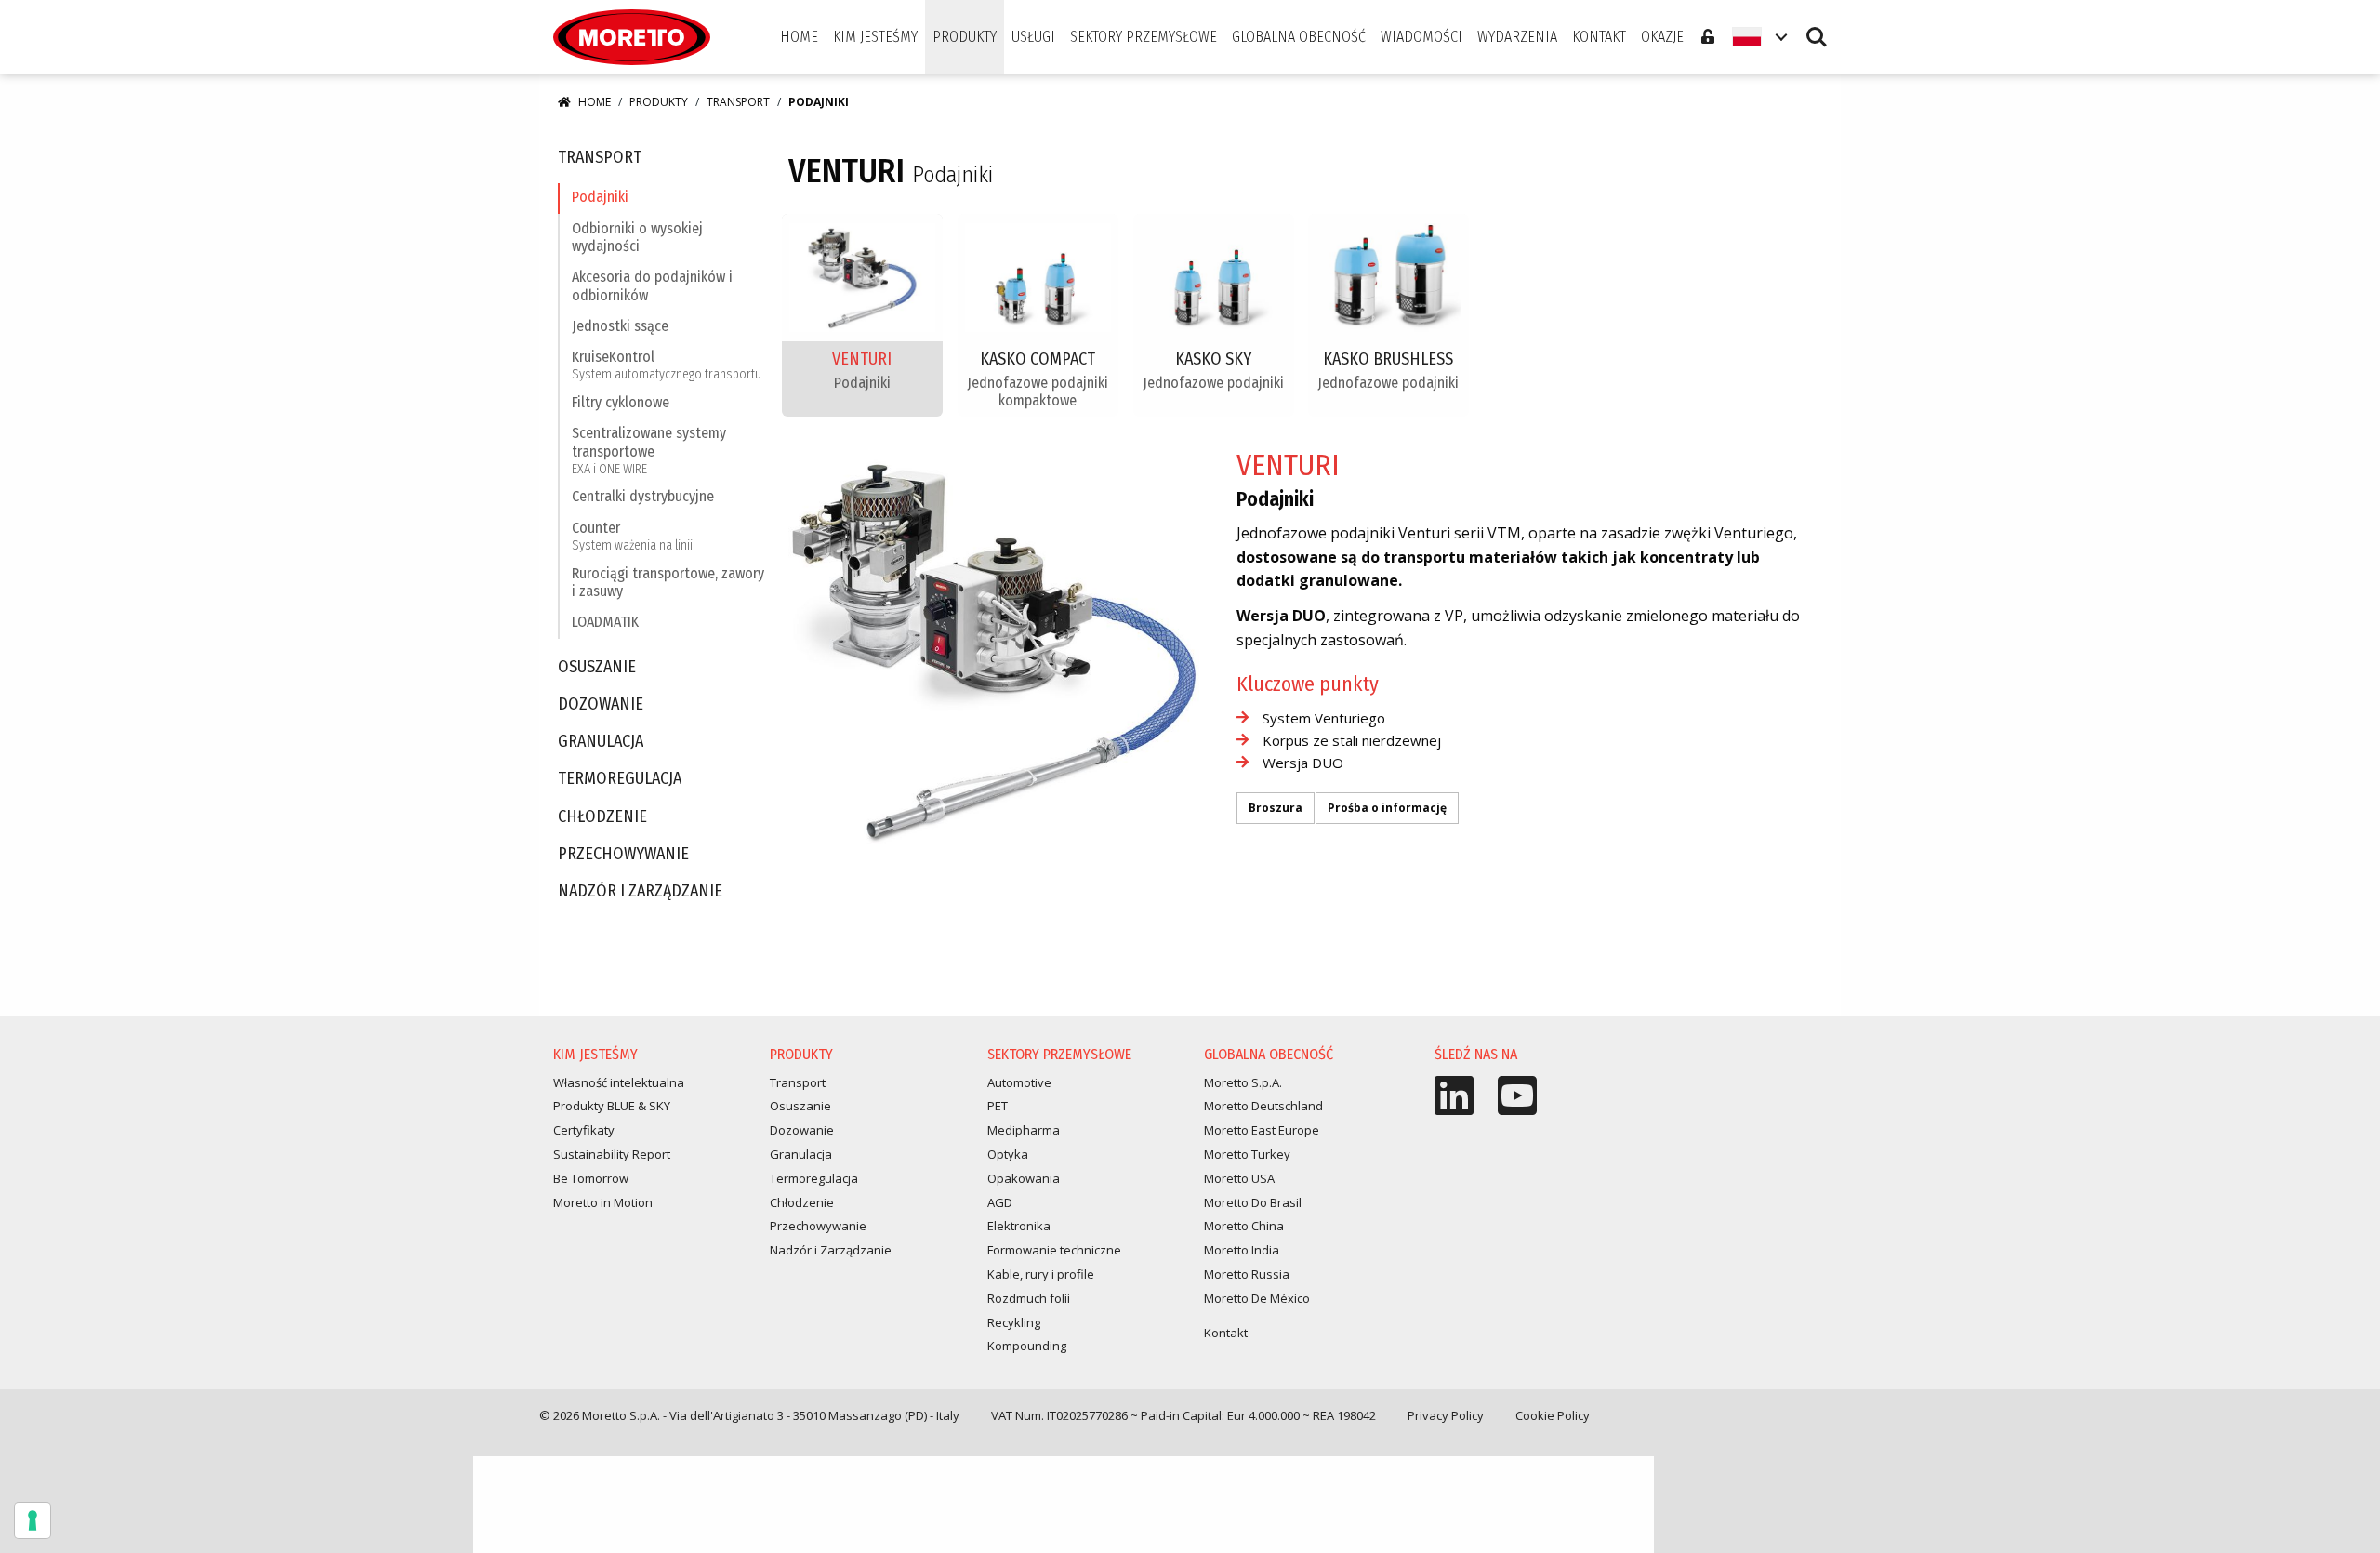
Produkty (659, 102)
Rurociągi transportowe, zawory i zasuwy (668, 582)
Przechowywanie (623, 854)
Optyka (1008, 1154)
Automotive (1019, 1082)
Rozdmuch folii (1029, 1298)
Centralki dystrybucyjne (643, 496)
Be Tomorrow (591, 1178)
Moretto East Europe (1262, 1130)
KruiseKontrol (667, 365)
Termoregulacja (620, 779)
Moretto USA (1239, 1178)
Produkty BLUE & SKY (612, 1106)
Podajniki (600, 197)
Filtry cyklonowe (621, 402)
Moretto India (1242, 1250)
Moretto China (1244, 1226)
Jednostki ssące (620, 326)
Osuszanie (597, 667)
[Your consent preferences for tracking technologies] (33, 1520)
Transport (738, 102)
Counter (632, 536)
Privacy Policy (1446, 1415)
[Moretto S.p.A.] (632, 37)
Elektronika (1019, 1226)
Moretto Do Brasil (1253, 1202)
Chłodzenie (602, 817)
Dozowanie (601, 704)
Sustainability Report (612, 1154)
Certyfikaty (584, 1130)
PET (998, 1106)
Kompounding (1027, 1346)
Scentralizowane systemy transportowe (649, 450)
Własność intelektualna (619, 1082)
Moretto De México (1257, 1298)
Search (1817, 28)
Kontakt (1226, 1333)
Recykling (1014, 1322)
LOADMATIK (605, 622)
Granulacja (601, 742)
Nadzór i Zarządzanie (640, 891)
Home (595, 102)
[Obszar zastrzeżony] (1708, 37)
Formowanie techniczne (1054, 1250)
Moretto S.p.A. (1243, 1082)
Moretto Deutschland (1263, 1106)
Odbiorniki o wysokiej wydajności (637, 237)
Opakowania (1024, 1178)
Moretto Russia (1247, 1274)
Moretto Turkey (1247, 1154)
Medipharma (1024, 1130)
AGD (1000, 1202)
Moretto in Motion (603, 1202)
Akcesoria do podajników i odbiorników (652, 285)
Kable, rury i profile (1041, 1274)
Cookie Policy (1553, 1415)
